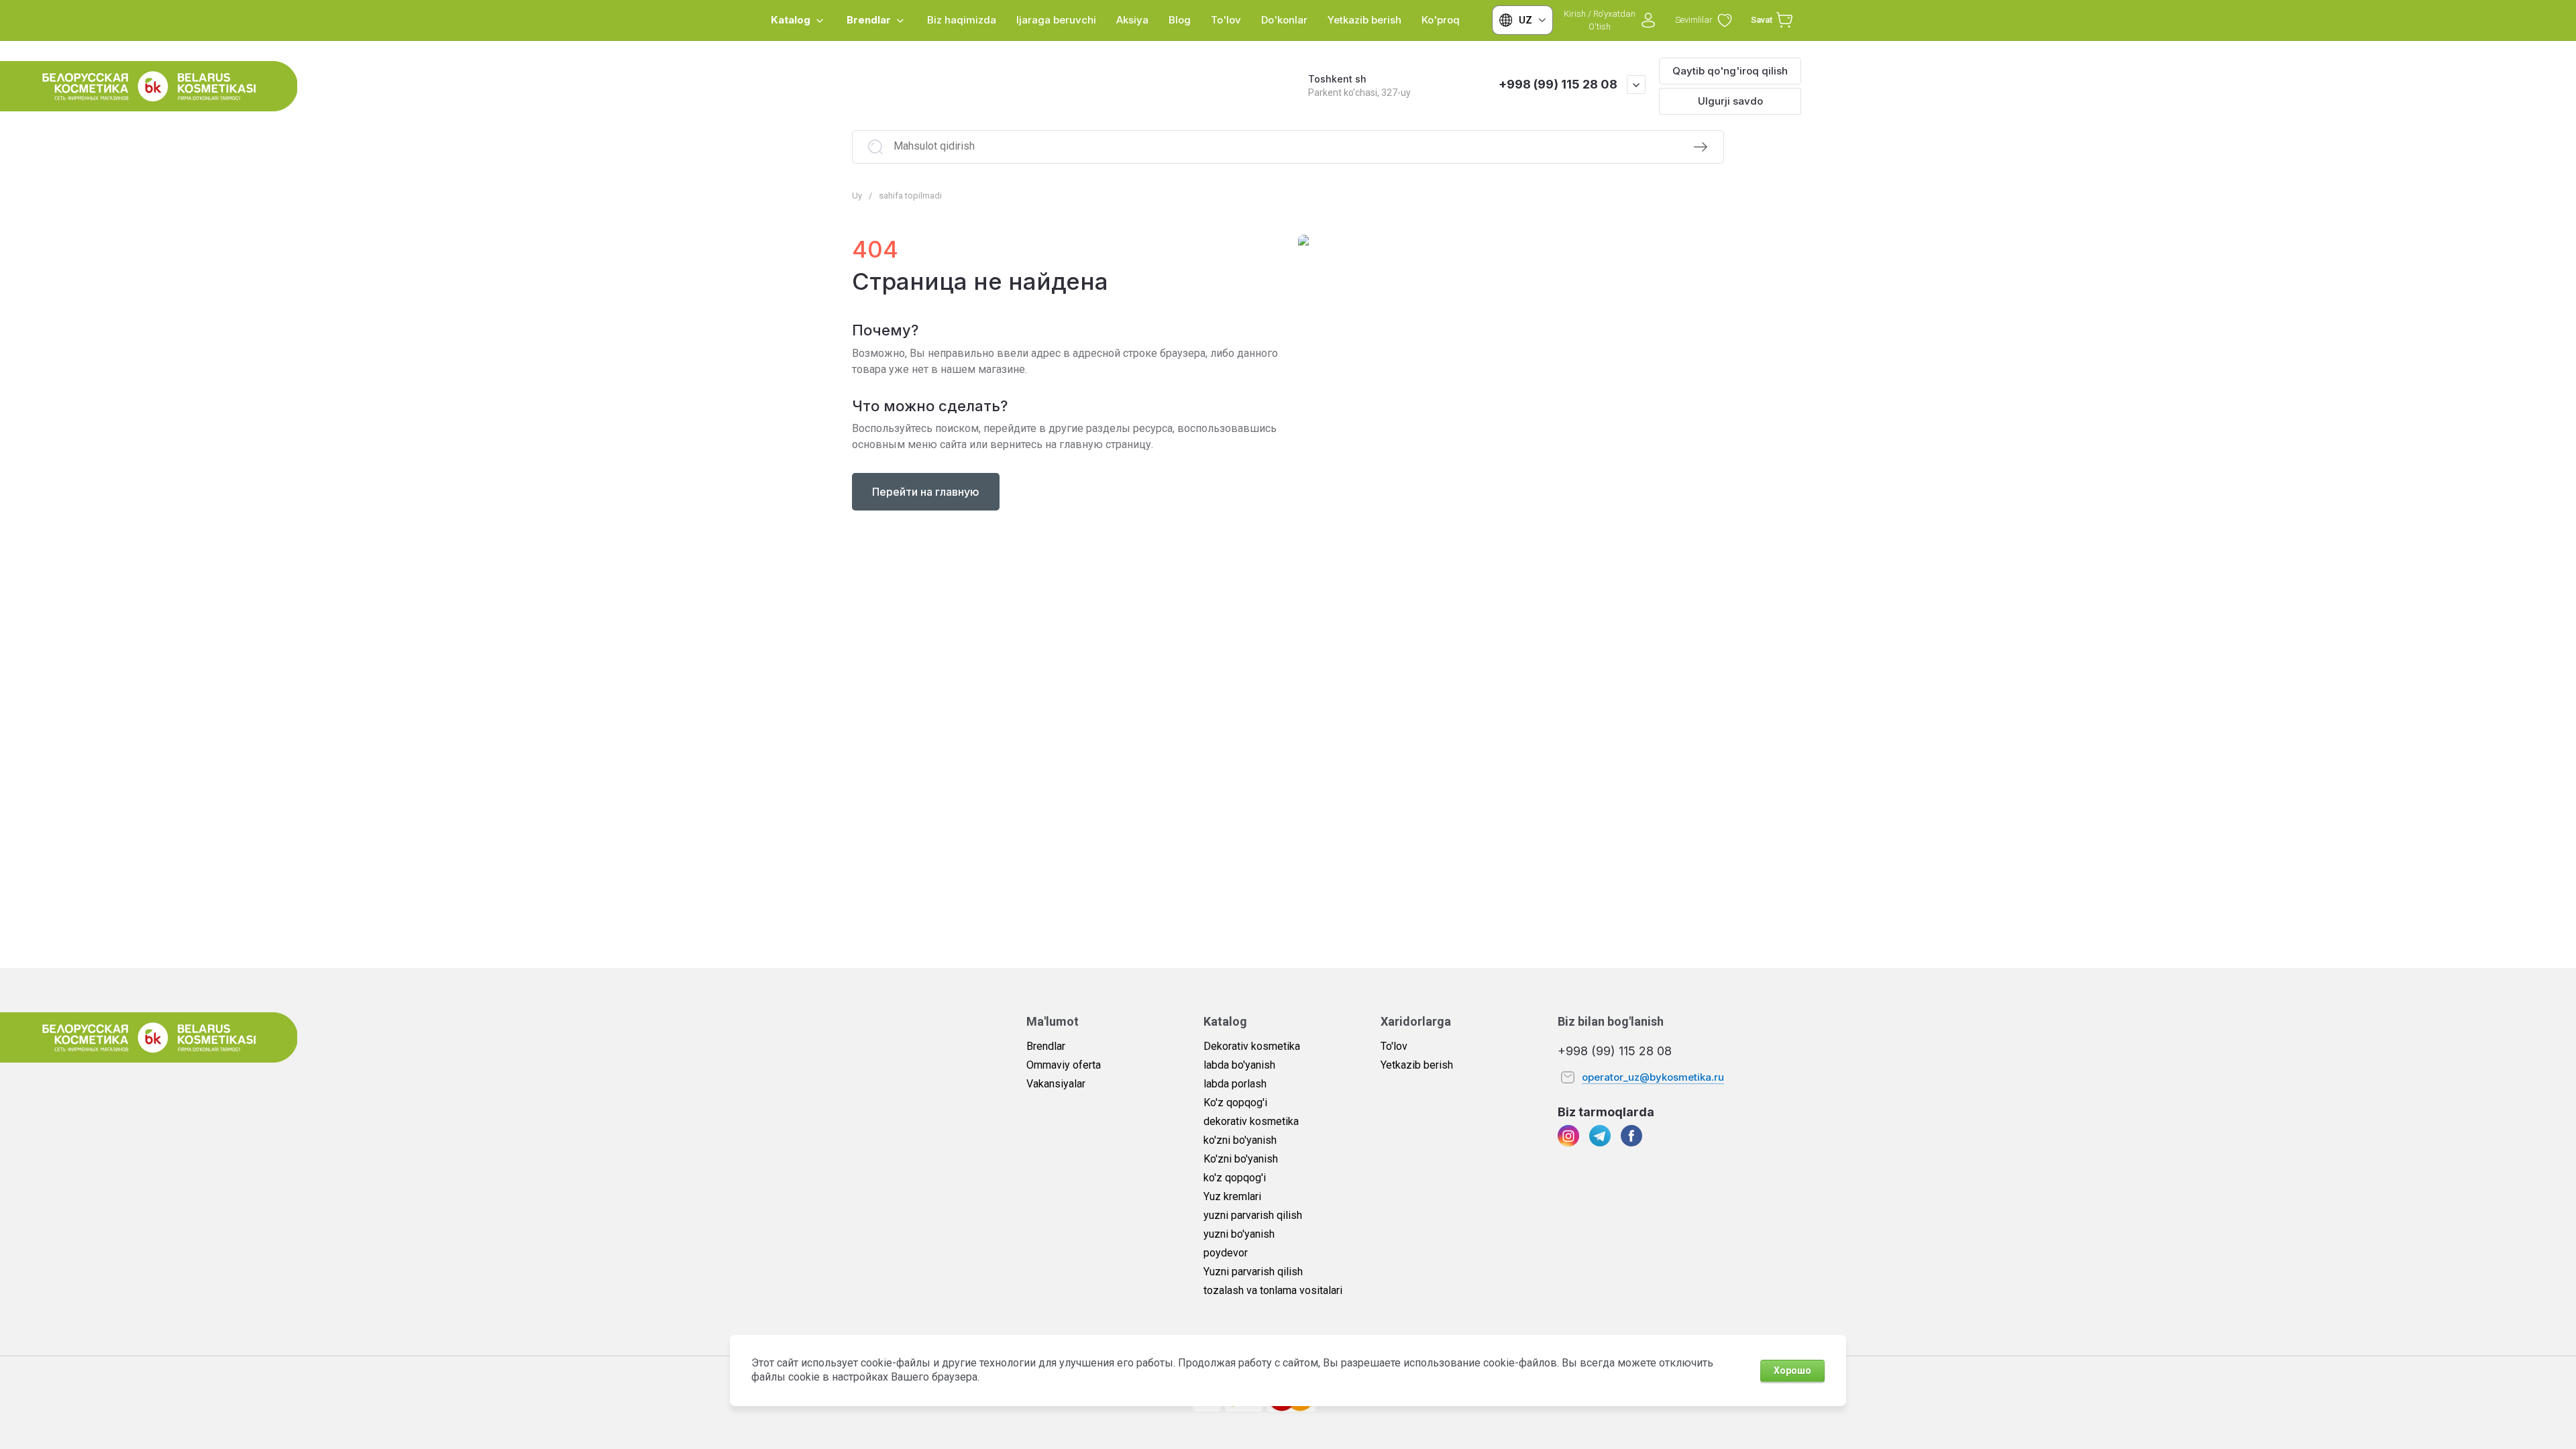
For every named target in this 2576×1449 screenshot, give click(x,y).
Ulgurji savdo (1730, 101)
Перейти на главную (926, 492)
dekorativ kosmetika (1251, 1121)
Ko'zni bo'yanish (1241, 1159)
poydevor (1226, 1253)
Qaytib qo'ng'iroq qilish (1730, 71)
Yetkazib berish (1417, 1065)
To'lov (1394, 1046)
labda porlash (1235, 1084)
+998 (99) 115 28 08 (1558, 84)
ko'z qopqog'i (1235, 1178)
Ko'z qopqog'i (1235, 1103)
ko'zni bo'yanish (1240, 1140)
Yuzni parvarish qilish (1253, 1272)
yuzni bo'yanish (1239, 1234)
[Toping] (1701, 147)
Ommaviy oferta (1064, 1065)
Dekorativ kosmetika (1252, 1046)
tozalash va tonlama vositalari (1273, 1290)
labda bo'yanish (1239, 1065)
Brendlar (1046, 1046)
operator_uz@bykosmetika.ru (1653, 1077)
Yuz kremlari (1232, 1196)
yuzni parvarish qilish (1253, 1215)
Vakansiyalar (1056, 1084)
